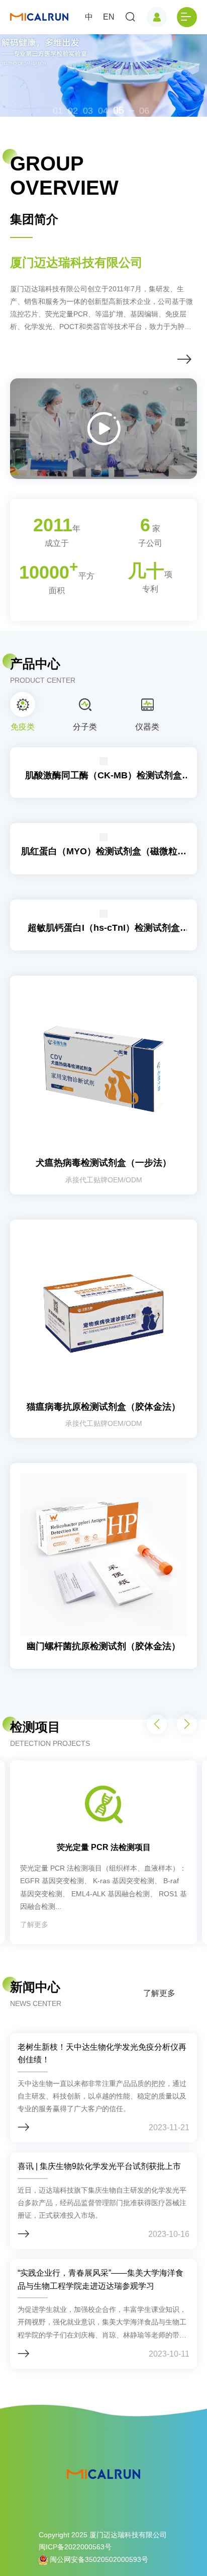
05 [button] (119, 110)
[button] (187, 1724)
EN (109, 17)
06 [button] (144, 111)
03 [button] (88, 111)
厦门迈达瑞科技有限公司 (76, 262)
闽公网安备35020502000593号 (98, 2559)
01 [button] (58, 111)
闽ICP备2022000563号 (75, 2547)
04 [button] (103, 111)
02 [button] (73, 111)
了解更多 (159, 1993)
